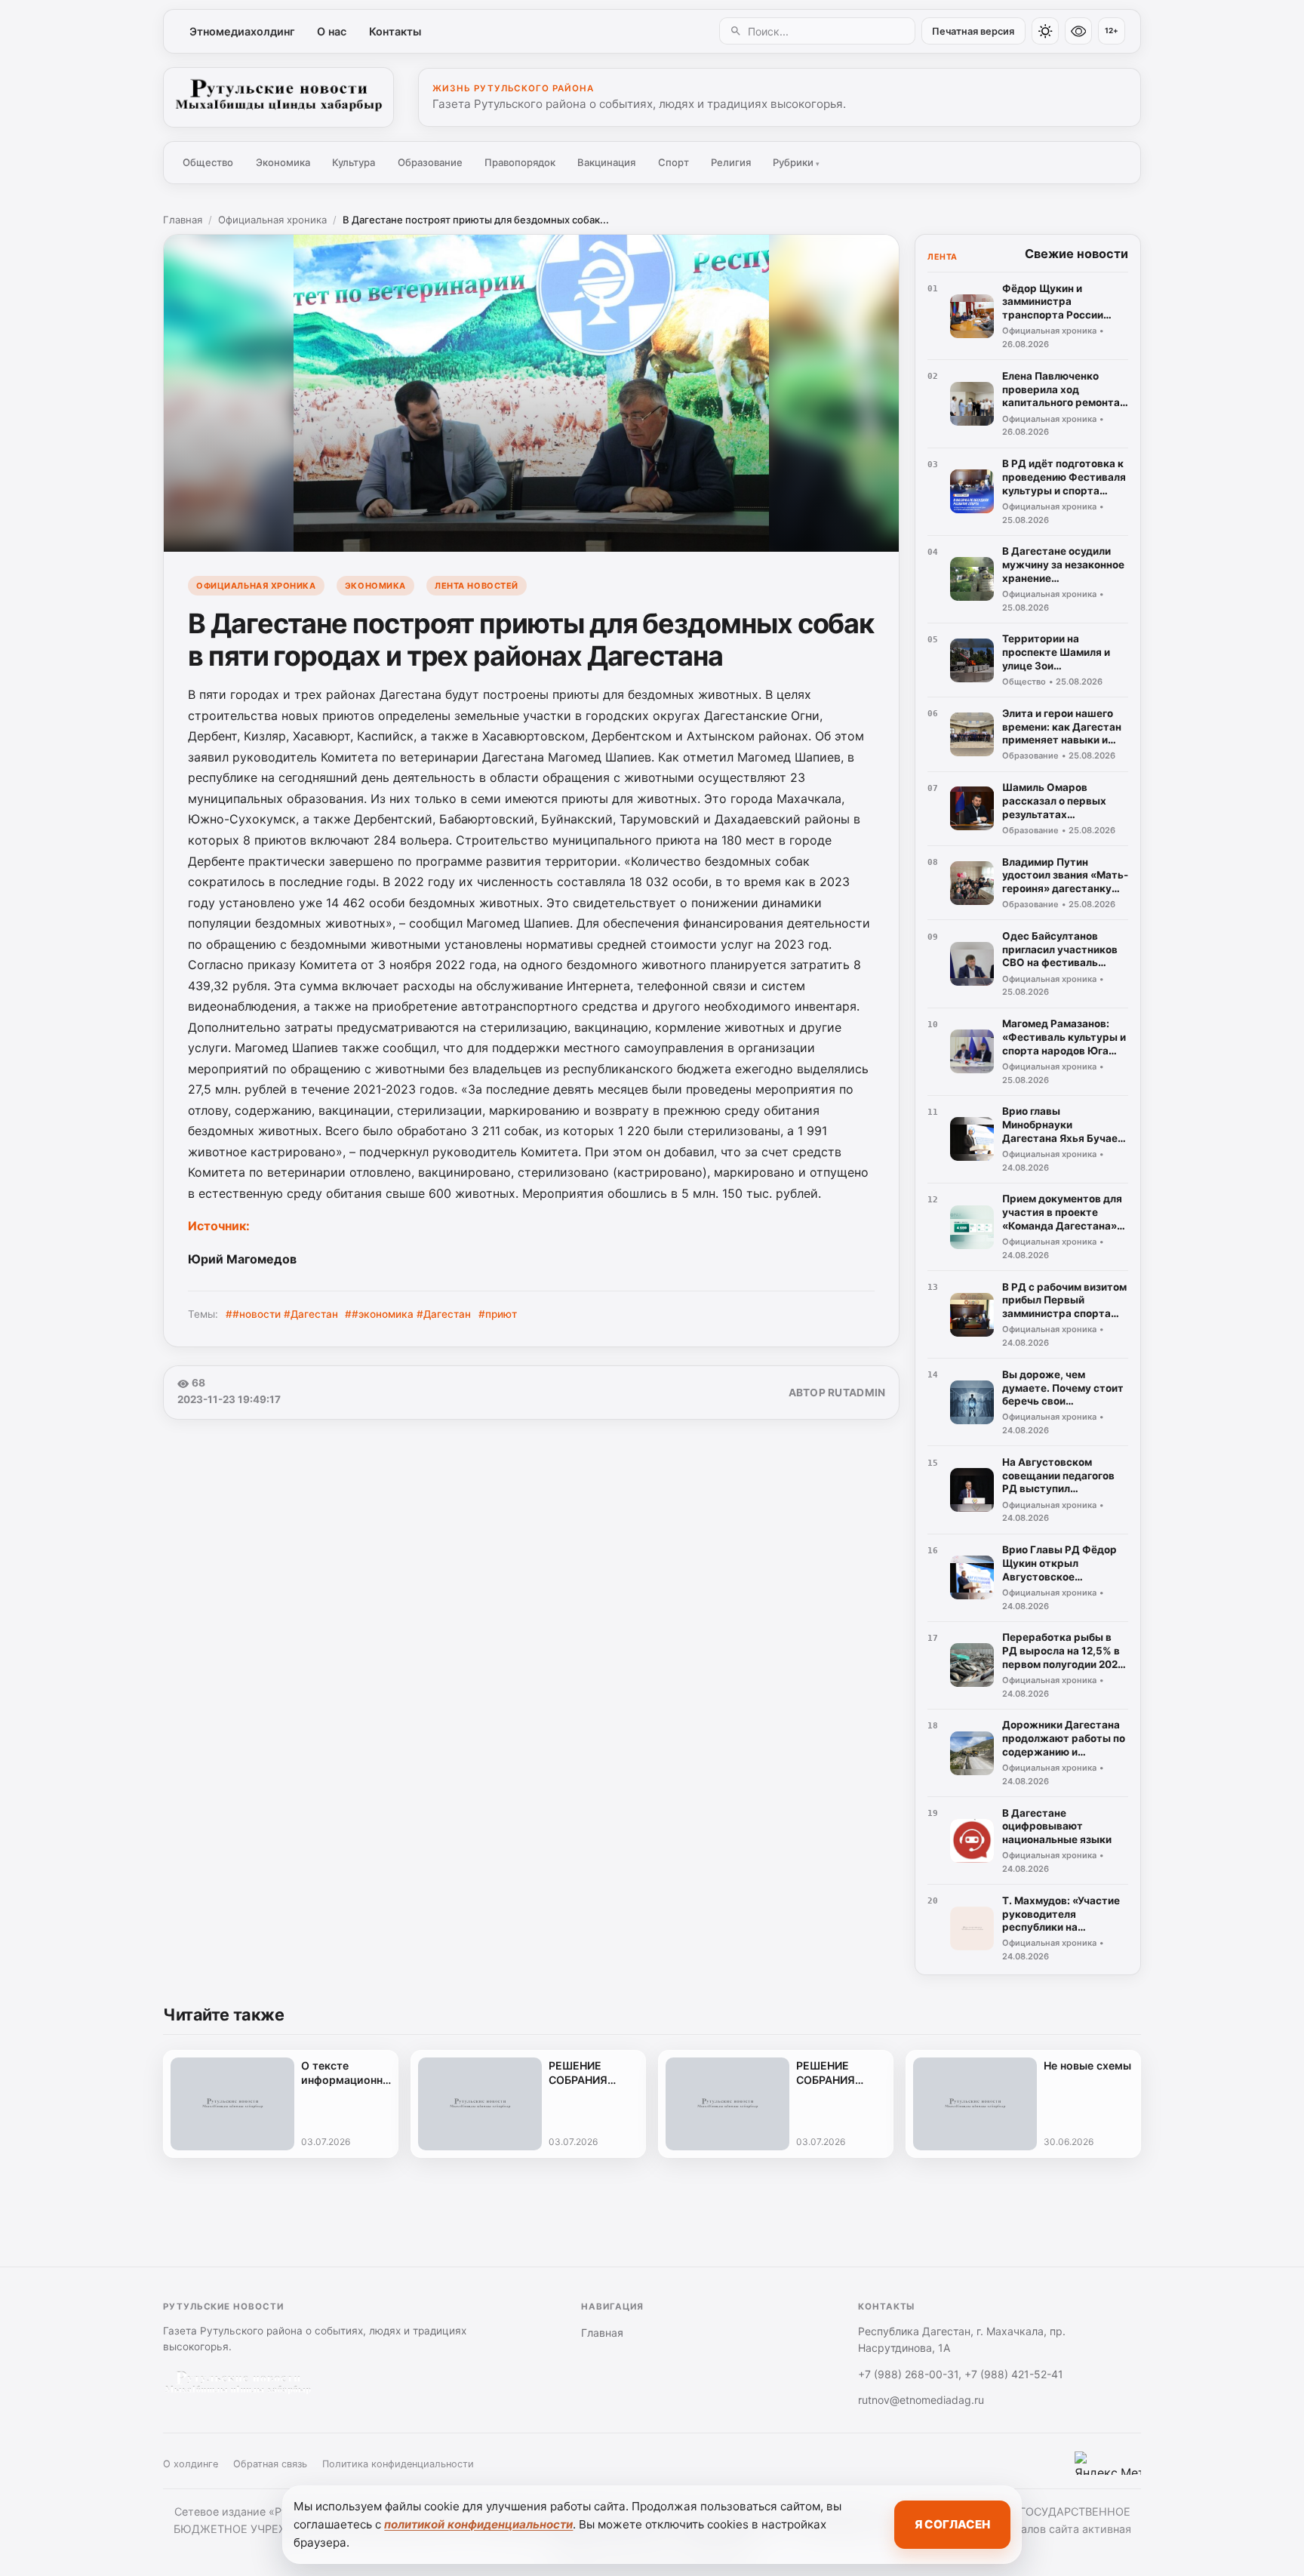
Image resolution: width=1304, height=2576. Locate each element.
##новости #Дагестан (282, 1314)
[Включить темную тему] (1045, 31)
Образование (430, 162)
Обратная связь (270, 2464)
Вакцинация (606, 162)
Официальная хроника (272, 220)
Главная (183, 220)
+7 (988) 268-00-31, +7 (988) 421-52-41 (961, 2374)
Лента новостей (477, 586)
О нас (332, 31)
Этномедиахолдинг (242, 31)
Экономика (283, 162)
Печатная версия (973, 31)
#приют (498, 1314)
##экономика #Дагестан (408, 1314)
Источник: (220, 1226)
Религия (731, 162)
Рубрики (796, 162)
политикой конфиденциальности (478, 2524)
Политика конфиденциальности (398, 2464)
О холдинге (191, 2464)
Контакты (395, 31)
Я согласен (952, 2524)
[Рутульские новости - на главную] (278, 97)
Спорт (674, 162)
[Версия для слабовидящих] (1078, 31)
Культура (354, 162)
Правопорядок (520, 162)
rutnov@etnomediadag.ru (921, 2400)
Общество (208, 162)
